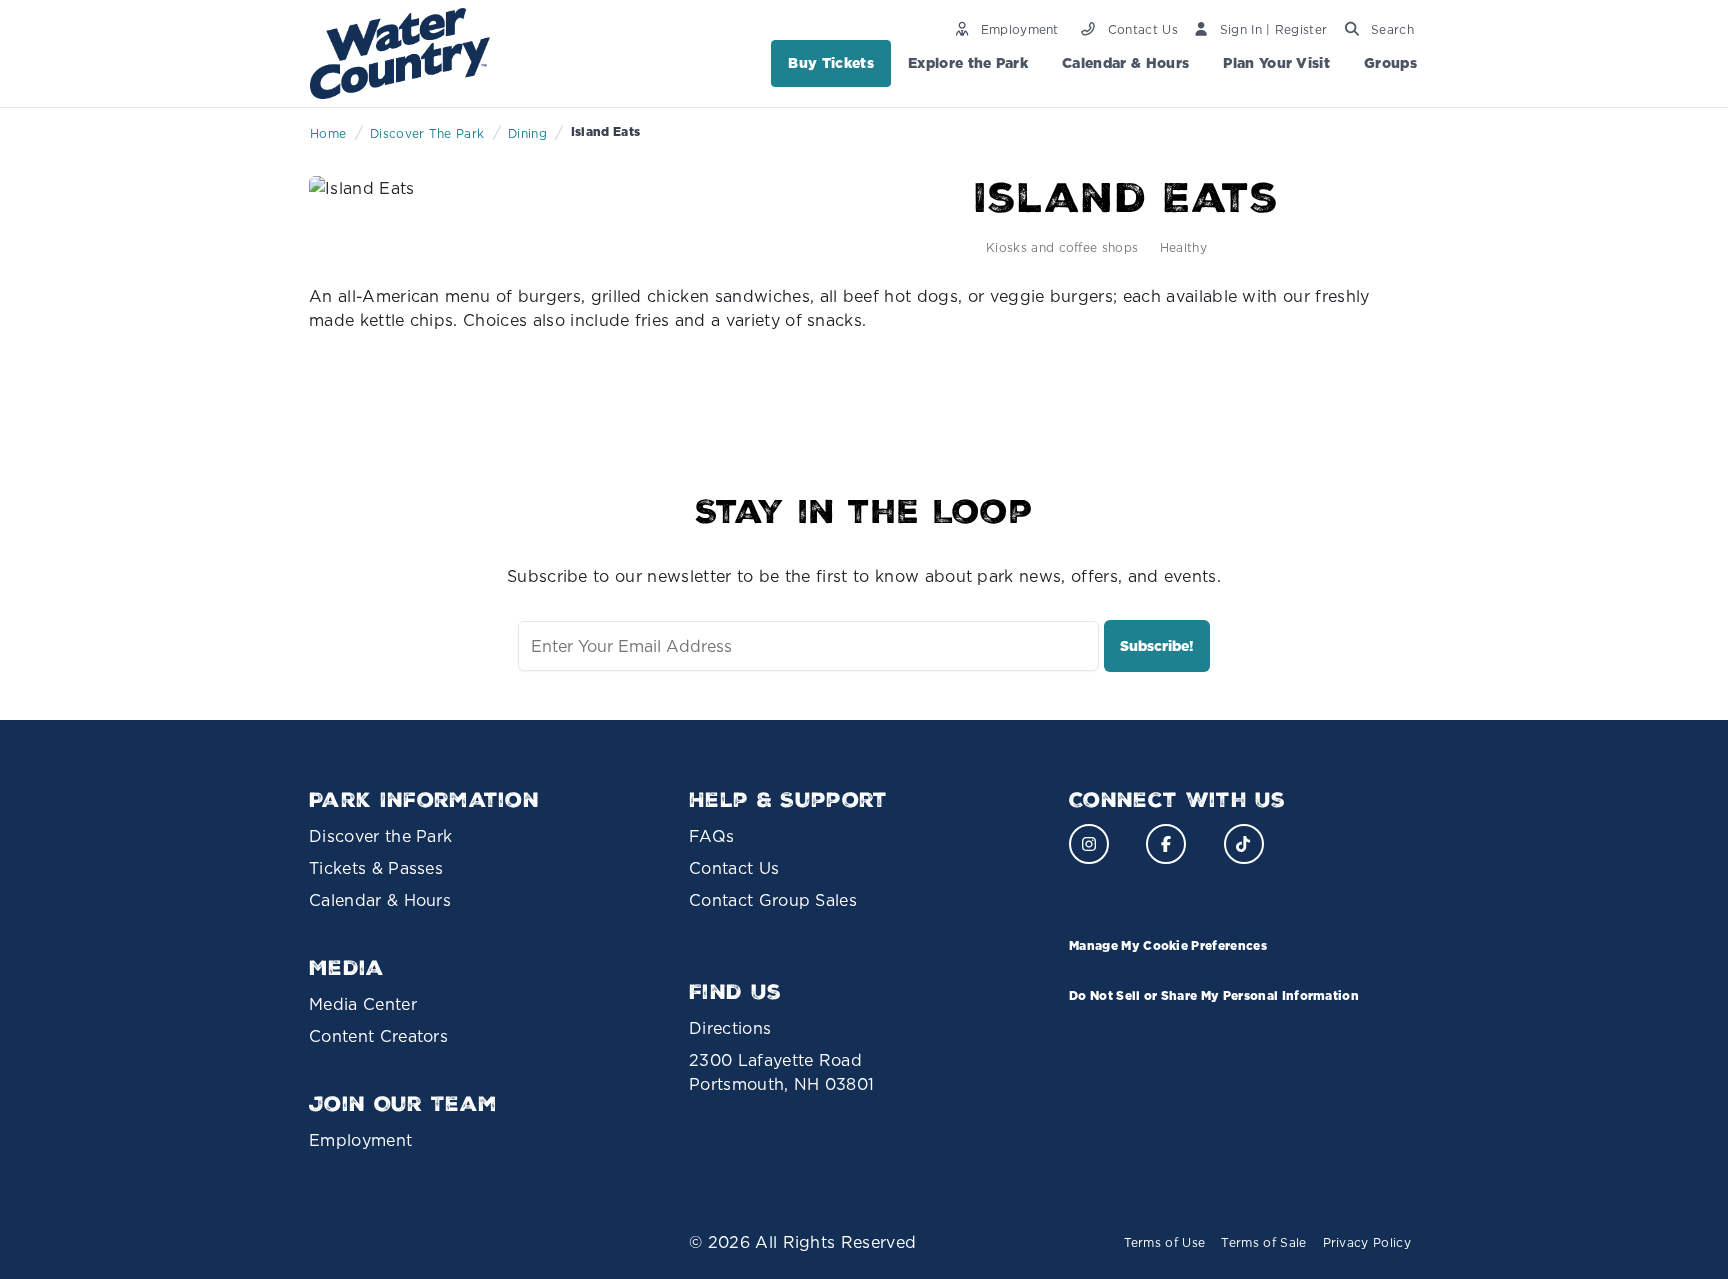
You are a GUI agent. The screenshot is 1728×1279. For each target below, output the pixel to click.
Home (328, 133)
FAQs (711, 836)
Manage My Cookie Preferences (1168, 945)
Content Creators (378, 1036)
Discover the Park (380, 836)
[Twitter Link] (1244, 844)
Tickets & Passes (376, 868)
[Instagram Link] (1089, 844)
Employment (360, 1140)
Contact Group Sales (773, 900)
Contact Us (734, 868)
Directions (730, 1028)
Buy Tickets (831, 63)
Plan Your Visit (1276, 63)
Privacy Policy (1367, 1242)
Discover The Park (427, 133)
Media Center (363, 1004)
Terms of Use (1165, 1242)
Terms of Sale (1263, 1242)
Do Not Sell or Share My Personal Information (1214, 995)
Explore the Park (968, 63)
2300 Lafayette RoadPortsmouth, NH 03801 (781, 1072)
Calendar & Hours (1125, 63)
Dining (527, 133)
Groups (1390, 63)
